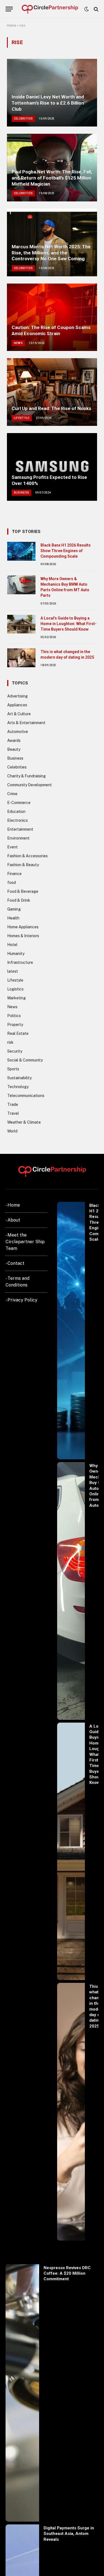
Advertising (17, 696)
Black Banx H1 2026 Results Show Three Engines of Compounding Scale (66, 551)
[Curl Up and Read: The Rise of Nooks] (52, 392)
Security (15, 1051)
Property (15, 1025)
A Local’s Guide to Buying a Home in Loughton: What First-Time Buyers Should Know (69, 624)
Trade (13, 1104)
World (12, 1131)
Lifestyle (15, 980)
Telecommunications (26, 1096)
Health (13, 918)
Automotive (18, 732)
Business (15, 758)
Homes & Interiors (23, 936)
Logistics (15, 989)
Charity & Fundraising (26, 776)
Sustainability (19, 1078)
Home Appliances (23, 927)
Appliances (17, 705)
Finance (14, 874)
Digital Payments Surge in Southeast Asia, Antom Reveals (69, 2534)
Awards (14, 740)
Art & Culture (19, 714)
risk (10, 1042)
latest (13, 971)
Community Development (30, 785)
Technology (18, 1087)
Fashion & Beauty (23, 865)
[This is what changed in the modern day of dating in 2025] (21, 658)
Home (12, 26)
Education (16, 812)
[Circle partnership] (50, 9)
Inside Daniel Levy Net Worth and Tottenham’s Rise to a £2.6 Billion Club (48, 103)
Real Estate (18, 1033)
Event (12, 847)
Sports (13, 1069)
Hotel (12, 945)
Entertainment (20, 829)
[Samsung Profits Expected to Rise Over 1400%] (52, 467)
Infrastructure (20, 962)
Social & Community (25, 1060)
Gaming (14, 909)
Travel (13, 1113)
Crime (12, 794)
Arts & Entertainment (26, 723)
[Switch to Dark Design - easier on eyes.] (87, 9)
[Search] (96, 9)
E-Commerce (19, 803)
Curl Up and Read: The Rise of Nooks (51, 408)
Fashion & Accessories (27, 856)
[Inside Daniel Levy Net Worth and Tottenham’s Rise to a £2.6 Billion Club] (52, 93)
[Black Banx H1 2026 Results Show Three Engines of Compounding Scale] (21, 551)
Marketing (17, 998)
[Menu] (9, 9)
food (12, 883)
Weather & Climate (24, 1122)
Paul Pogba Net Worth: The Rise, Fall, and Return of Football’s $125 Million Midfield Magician (52, 178)
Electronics (17, 820)
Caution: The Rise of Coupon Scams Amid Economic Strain (51, 330)
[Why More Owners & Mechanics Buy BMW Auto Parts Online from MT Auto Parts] (21, 585)
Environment (18, 838)
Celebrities (17, 767)
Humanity (16, 954)
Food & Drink (19, 900)
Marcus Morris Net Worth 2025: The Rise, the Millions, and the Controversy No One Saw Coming (51, 253)
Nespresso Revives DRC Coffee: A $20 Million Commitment (67, 2273)
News (12, 1007)
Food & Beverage (23, 891)
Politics (14, 1016)
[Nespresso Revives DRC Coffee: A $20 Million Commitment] (22, 2393)
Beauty (14, 749)
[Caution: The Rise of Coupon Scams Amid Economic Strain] (52, 317)
